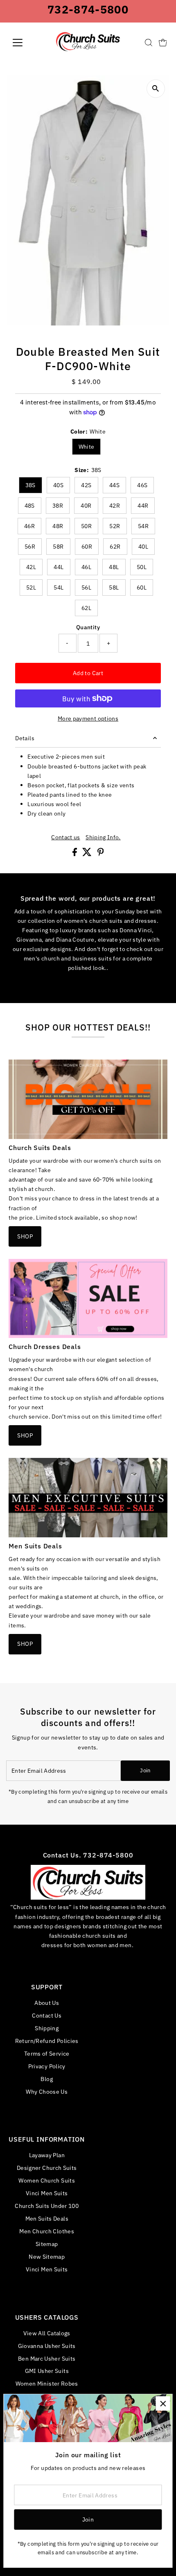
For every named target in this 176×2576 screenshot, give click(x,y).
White (87, 447)
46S (142, 485)
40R (86, 506)
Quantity (88, 627)
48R (58, 526)
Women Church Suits (47, 2180)
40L (143, 547)
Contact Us (47, 2015)
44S (114, 485)
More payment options (88, 718)
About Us (47, 2003)
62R (115, 547)
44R (143, 506)
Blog (46, 2079)
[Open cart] (163, 43)
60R (87, 547)
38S (30, 485)
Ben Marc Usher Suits (47, 2358)
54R (143, 526)
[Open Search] (149, 43)
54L (59, 588)
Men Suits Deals (47, 2218)
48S (30, 506)
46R (29, 526)
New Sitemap (47, 2256)
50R (86, 526)
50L (142, 567)
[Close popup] (163, 2403)
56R (30, 547)
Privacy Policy (47, 2066)
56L (86, 588)
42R (115, 506)
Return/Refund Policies (47, 2041)
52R (115, 526)
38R (58, 506)
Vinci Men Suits (47, 2193)
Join (145, 1770)
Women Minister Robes (47, 2383)
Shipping (47, 2028)
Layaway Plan (47, 2155)
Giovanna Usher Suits (47, 2346)
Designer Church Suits (47, 2168)
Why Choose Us (47, 2091)
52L (31, 588)
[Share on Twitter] (88, 854)
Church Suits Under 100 (47, 2206)
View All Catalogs (47, 2333)
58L (114, 588)
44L (59, 567)
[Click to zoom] (156, 89)
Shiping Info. (103, 837)
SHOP (25, 1236)
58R (58, 547)
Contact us (66, 837)
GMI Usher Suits (47, 2371)
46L (86, 567)
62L (86, 608)
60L (142, 588)
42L (31, 567)
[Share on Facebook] (75, 854)
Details (25, 738)
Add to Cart (88, 673)
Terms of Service (47, 2053)
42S (86, 485)
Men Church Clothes (47, 2231)
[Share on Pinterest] (101, 854)
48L (114, 567)
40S (58, 485)
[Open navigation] (26, 43)
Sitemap (47, 2244)
